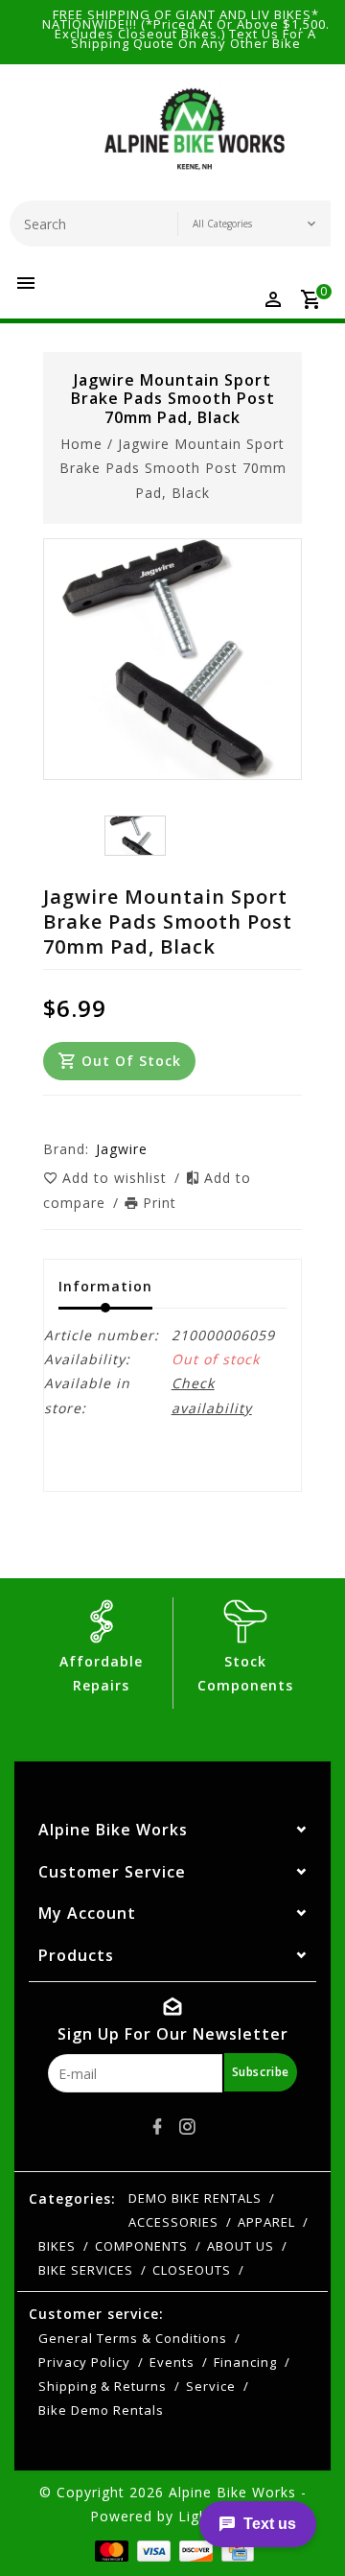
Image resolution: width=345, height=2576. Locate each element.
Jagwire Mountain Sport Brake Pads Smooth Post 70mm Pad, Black (173, 468)
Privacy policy (84, 2362)
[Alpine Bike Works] (195, 137)
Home (81, 444)
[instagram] (188, 2127)
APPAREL (266, 2222)
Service (211, 2386)
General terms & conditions (133, 2338)
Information (105, 1286)
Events (172, 2362)
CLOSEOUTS (192, 2270)
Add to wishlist (117, 1178)
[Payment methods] (110, 2550)
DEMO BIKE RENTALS (195, 2198)
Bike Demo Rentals (101, 2410)
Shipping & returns (103, 2386)
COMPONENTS (141, 2246)
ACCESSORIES (173, 2222)
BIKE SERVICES (86, 2270)
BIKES (57, 2246)
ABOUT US (241, 2246)
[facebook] (158, 2127)
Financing (245, 2362)
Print (160, 1203)
